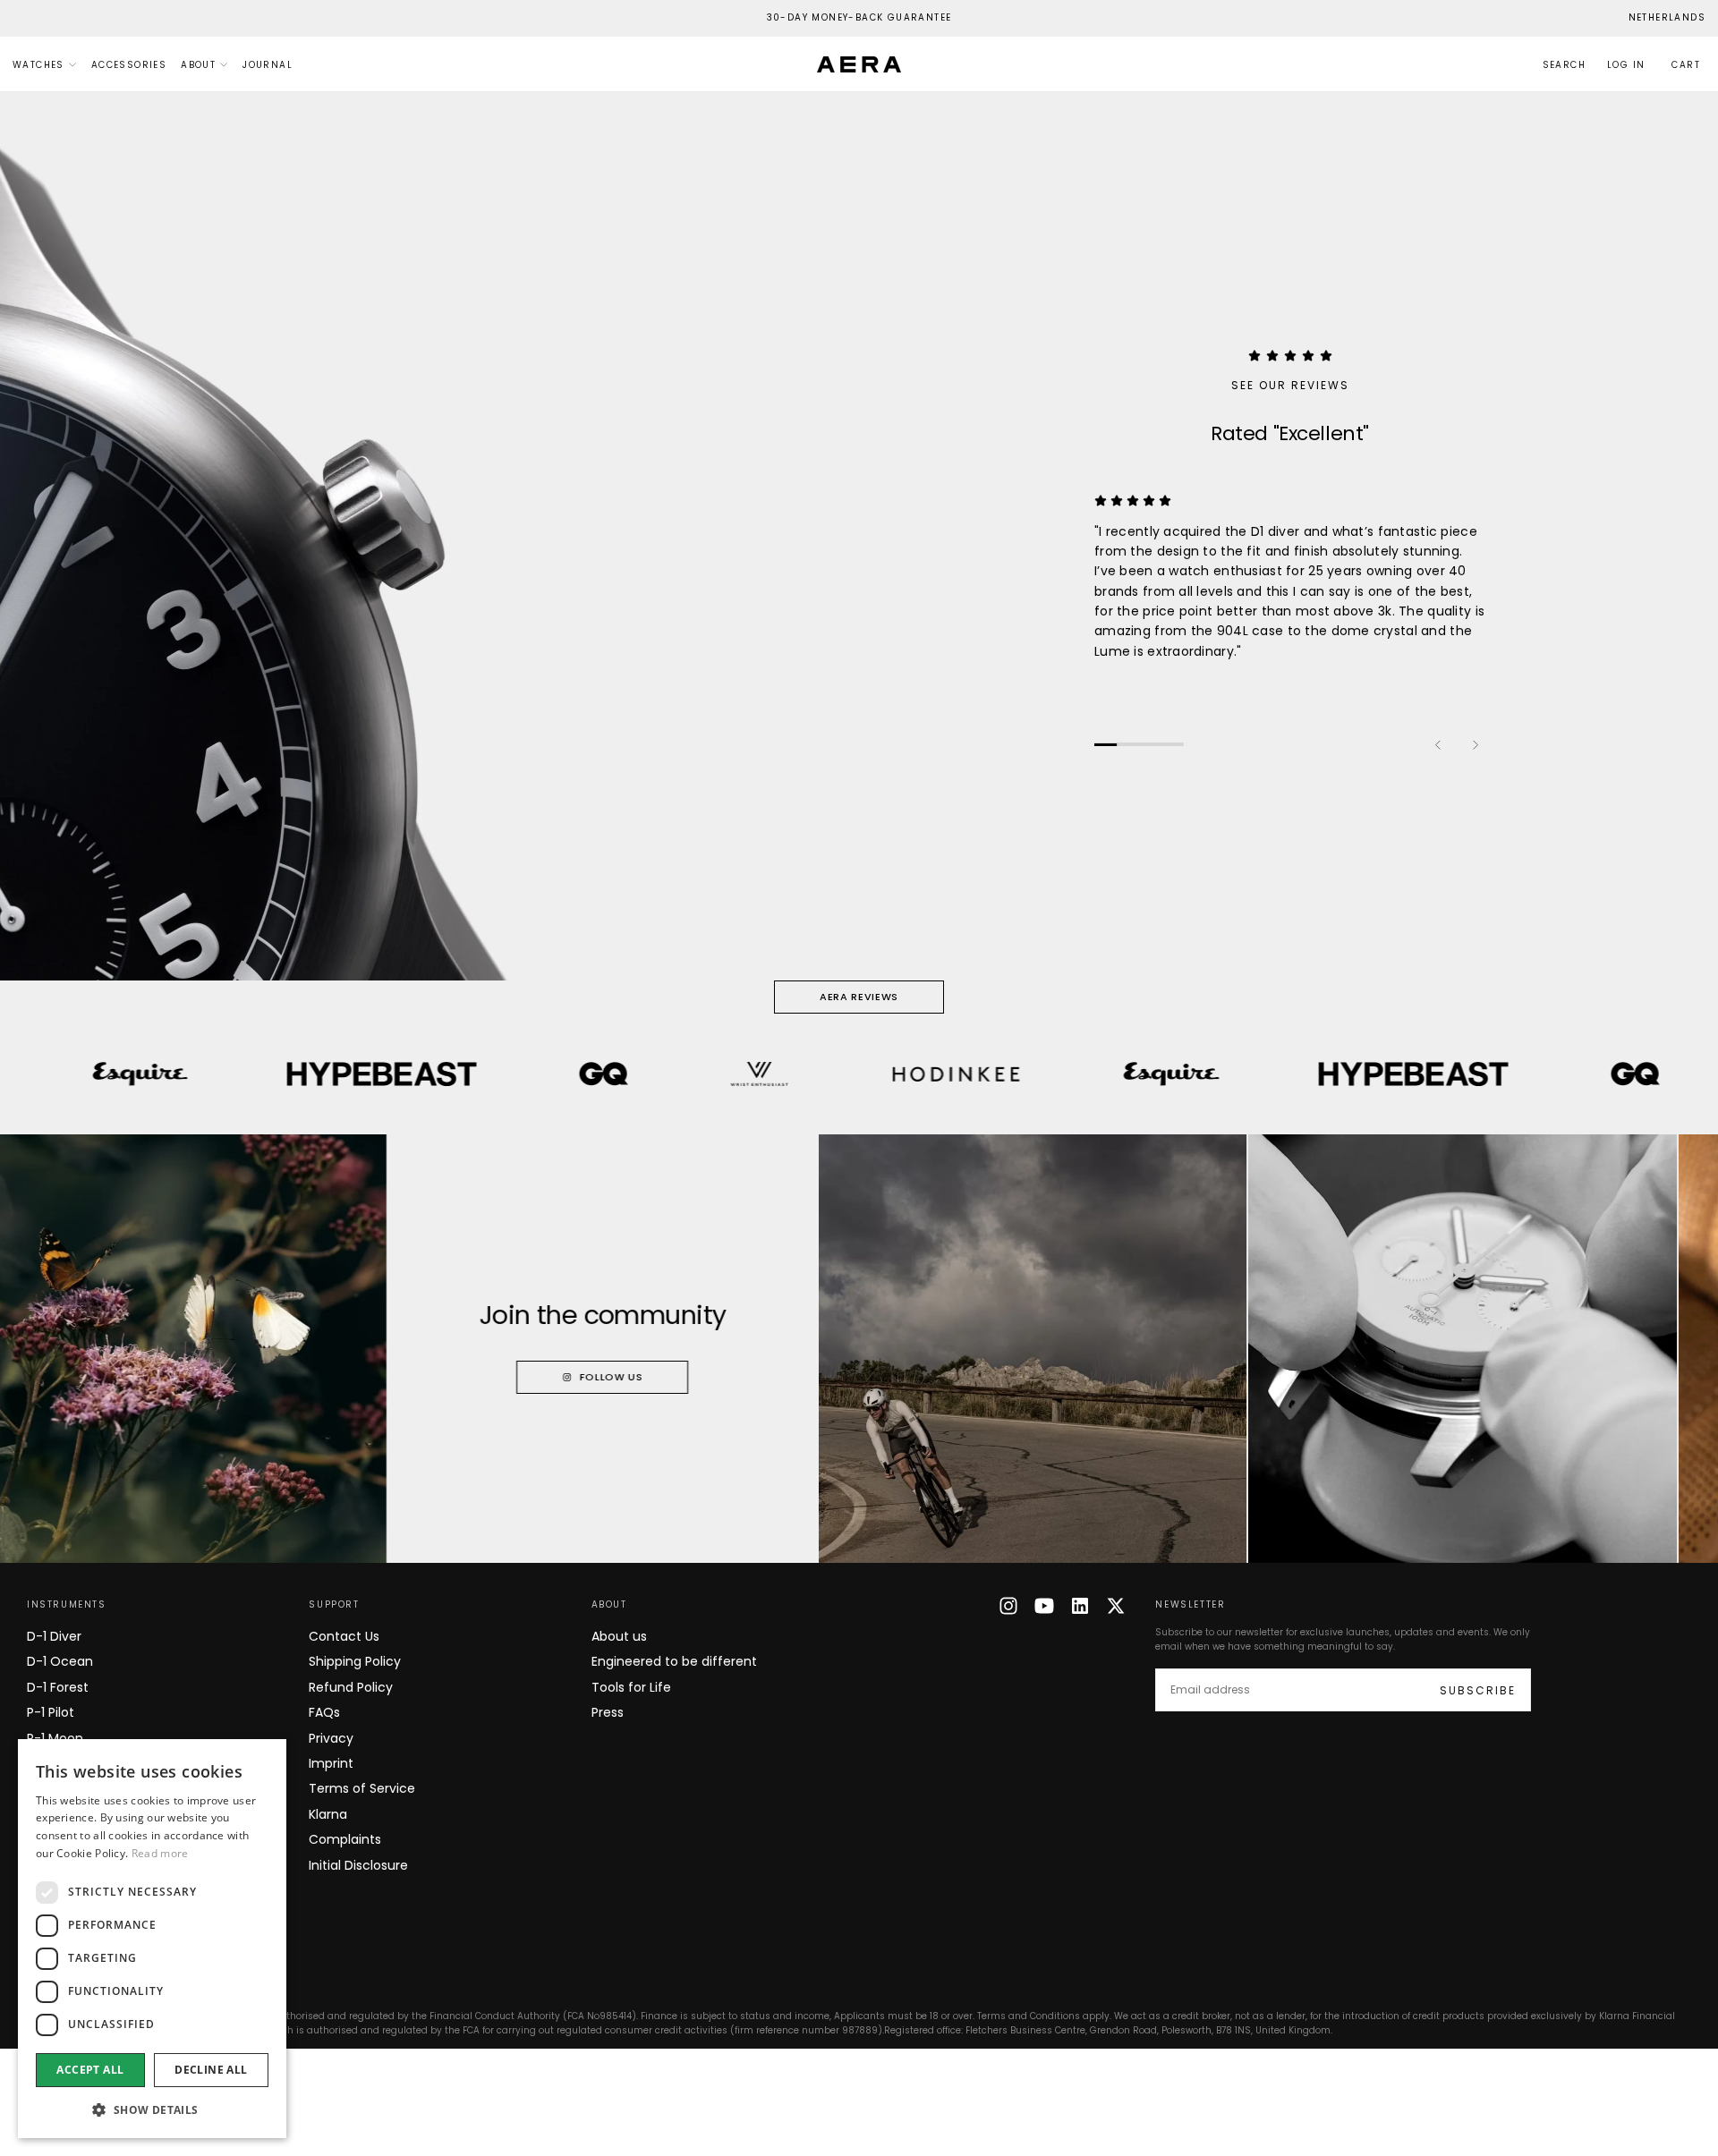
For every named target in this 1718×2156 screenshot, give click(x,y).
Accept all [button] (90, 2070)
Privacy (331, 1738)
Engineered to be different (674, 1661)
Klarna (328, 1814)
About (198, 65)
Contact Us (344, 1636)
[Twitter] (1116, 1606)
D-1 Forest (58, 1687)
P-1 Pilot (51, 1712)
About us (619, 1636)
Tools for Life (631, 1687)
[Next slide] (1475, 744)
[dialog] (152, 1939)
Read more (160, 1853)
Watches (38, 65)
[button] (1667, 18)
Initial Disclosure (358, 1865)
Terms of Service (362, 1788)
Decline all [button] (211, 2070)
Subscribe (1478, 1690)
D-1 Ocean (60, 1661)
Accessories (129, 65)
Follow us (530, 1377)
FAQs (324, 1712)
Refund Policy (351, 1687)
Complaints (345, 1839)
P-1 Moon (55, 1738)
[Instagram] (1008, 1606)
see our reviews (1290, 385)
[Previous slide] (1439, 744)
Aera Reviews (859, 997)
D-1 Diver (54, 1636)
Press (608, 1712)
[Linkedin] (1080, 1606)
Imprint (331, 1763)
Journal (268, 65)
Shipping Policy (355, 1661)
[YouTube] (1044, 1606)
